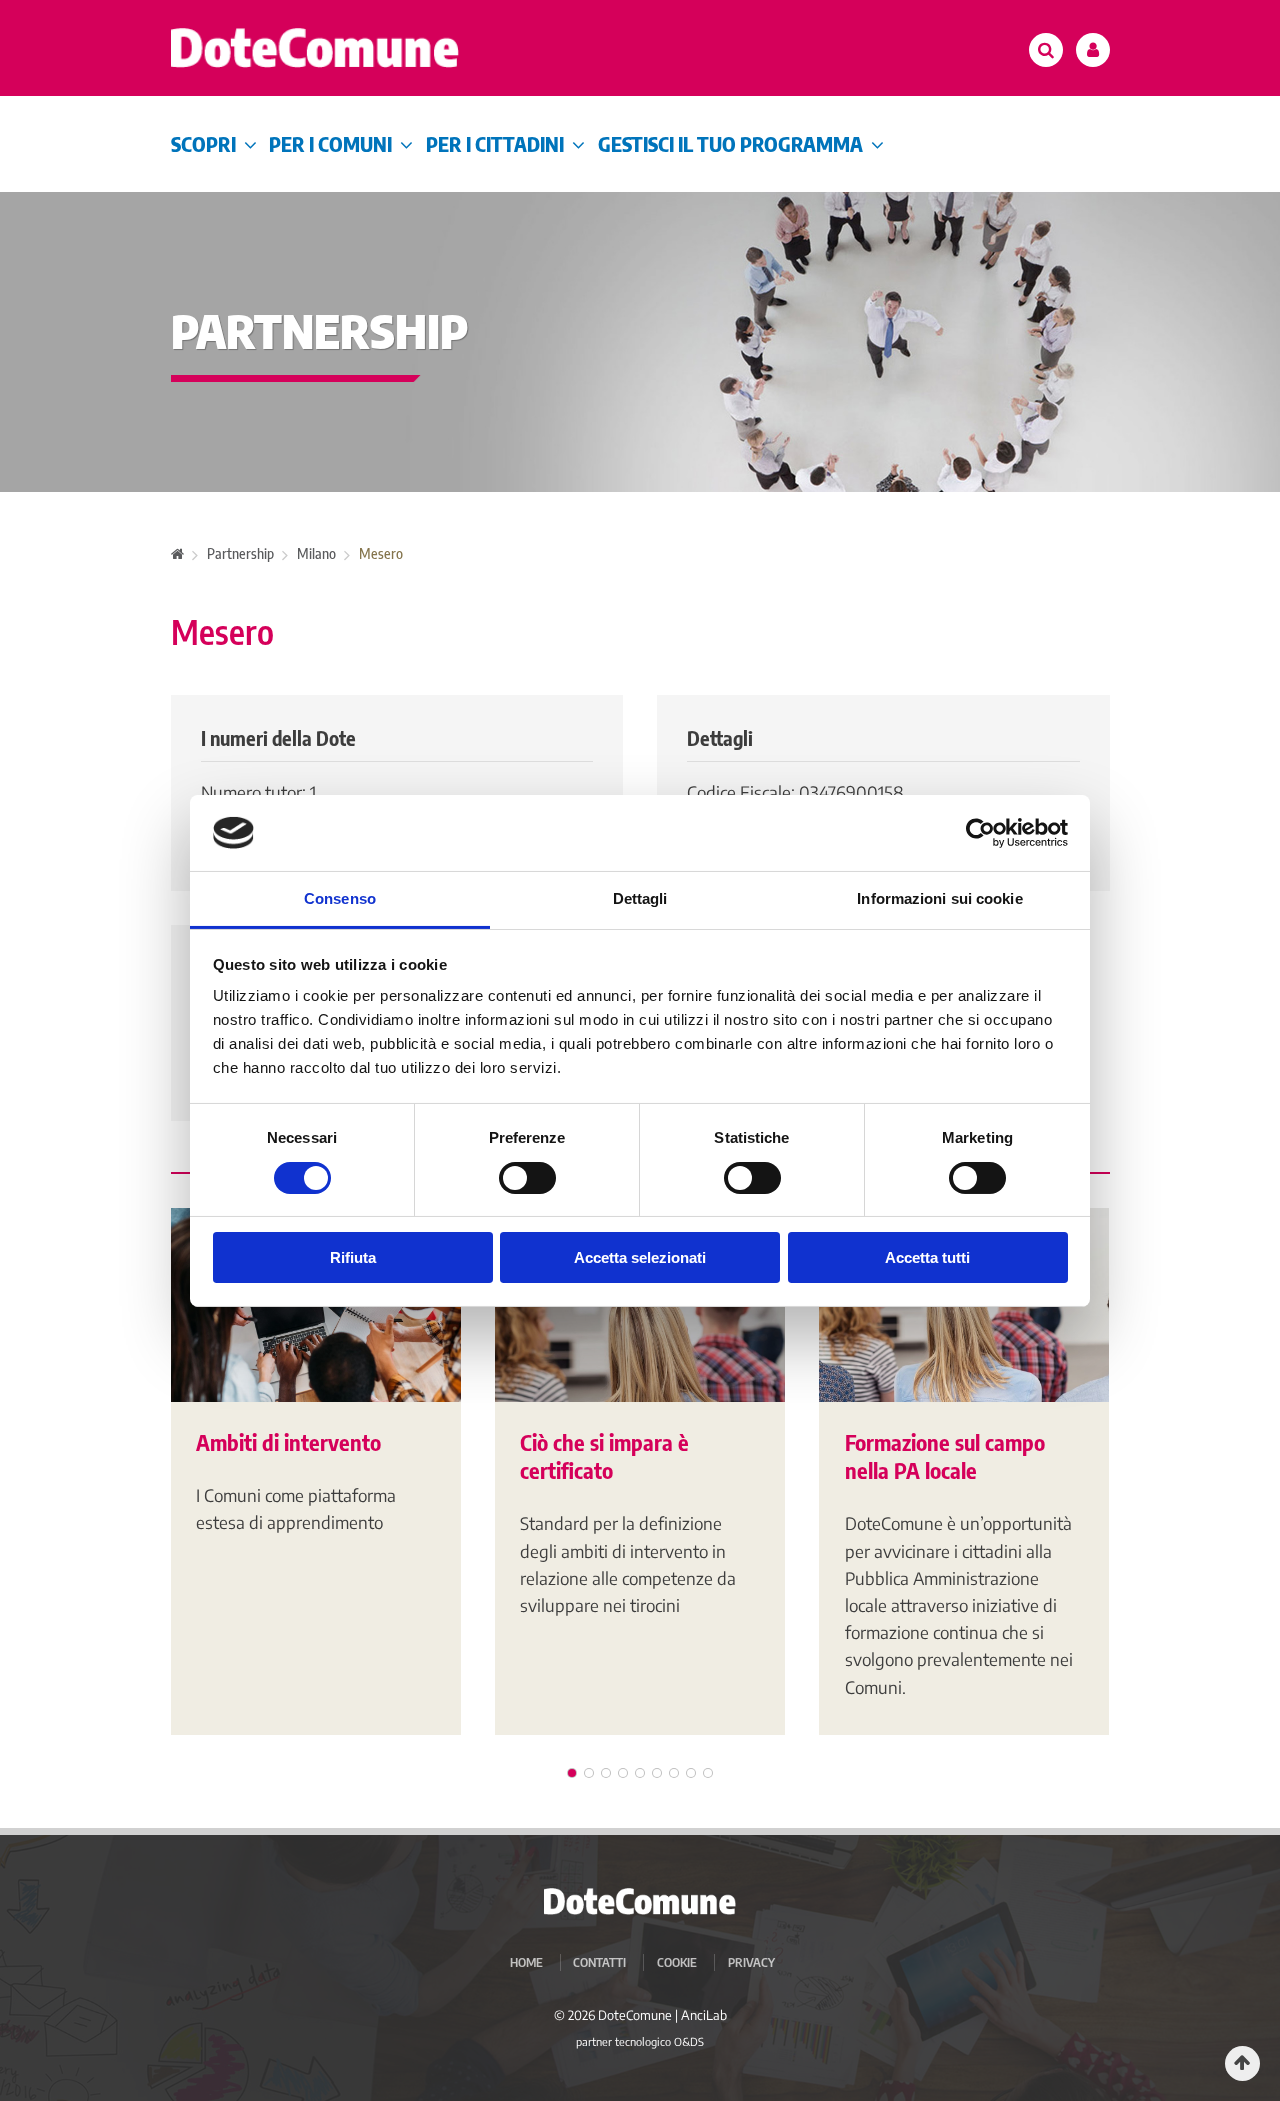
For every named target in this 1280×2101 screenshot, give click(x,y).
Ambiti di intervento (288, 1442)
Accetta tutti (927, 1257)
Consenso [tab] (340, 898)
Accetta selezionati (640, 1257)
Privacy (751, 1962)
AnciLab (704, 2015)
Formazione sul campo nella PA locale (945, 1456)
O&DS (689, 2041)
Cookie (677, 1962)
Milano (316, 553)
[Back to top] (1242, 2063)
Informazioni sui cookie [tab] (939, 898)
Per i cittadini (495, 143)
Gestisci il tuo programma (730, 143)
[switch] (527, 1178)
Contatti (599, 1962)
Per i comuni (330, 143)
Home (526, 1962)
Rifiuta (353, 1257)
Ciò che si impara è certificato (604, 1456)
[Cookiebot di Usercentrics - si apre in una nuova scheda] (980, 833)
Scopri (203, 143)
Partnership (240, 553)
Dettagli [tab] (640, 898)
